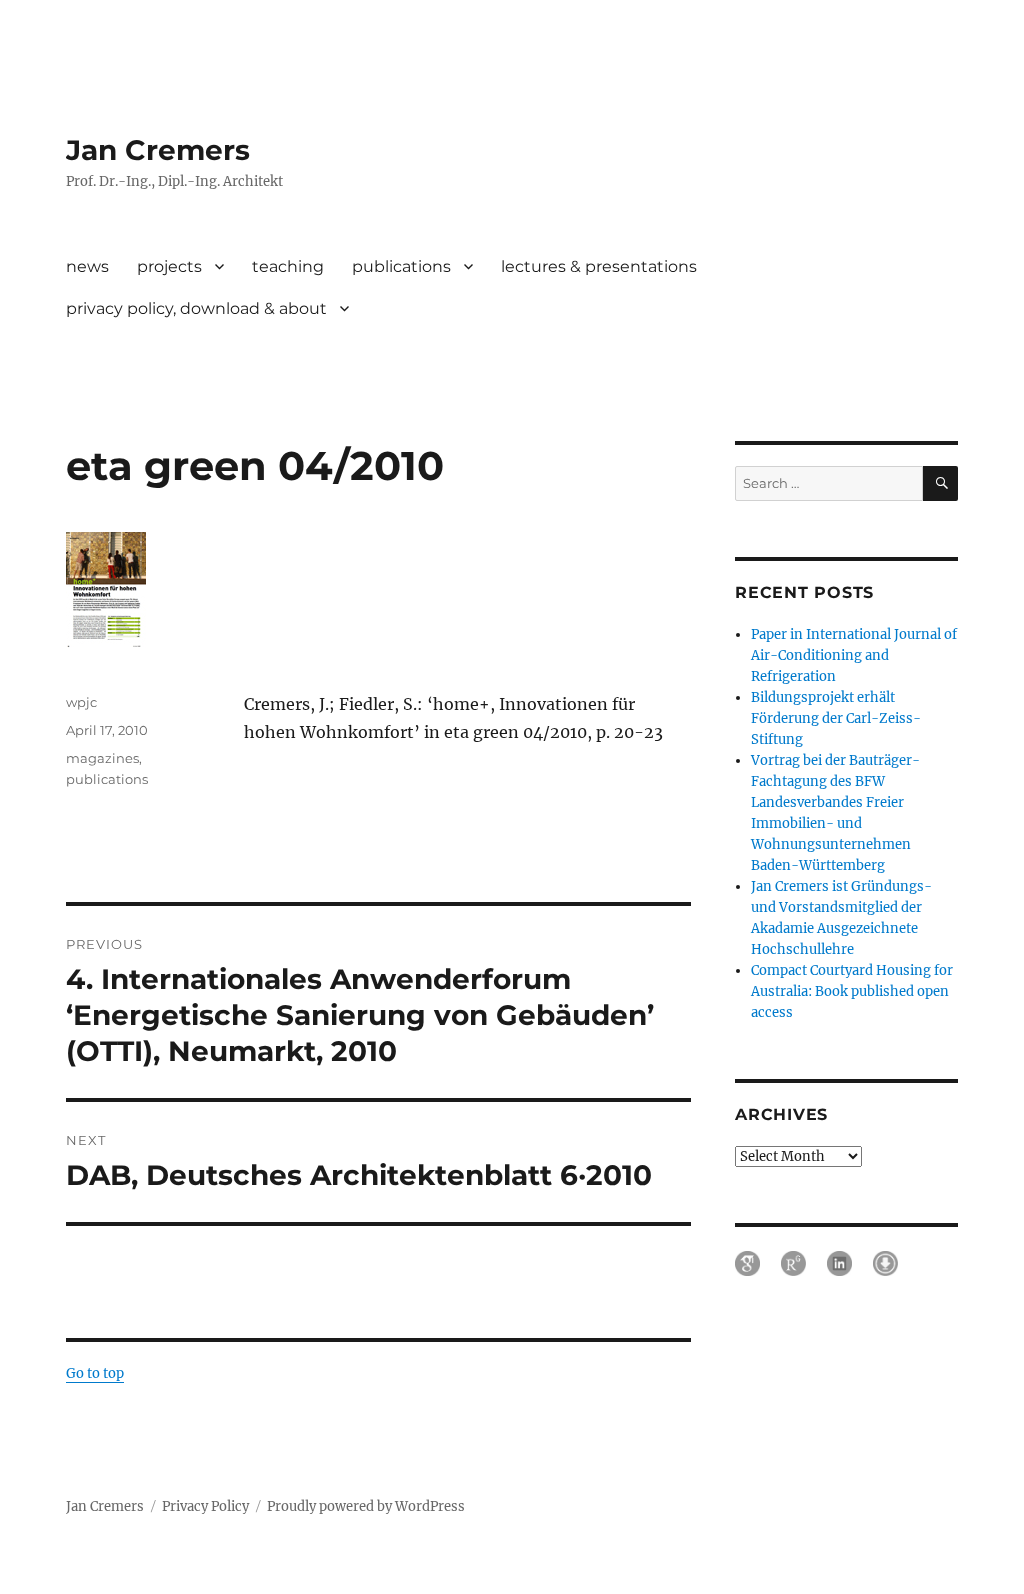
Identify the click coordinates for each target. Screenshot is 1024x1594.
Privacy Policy (205, 1506)
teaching (288, 266)
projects (169, 266)
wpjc (81, 702)
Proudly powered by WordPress (366, 1506)
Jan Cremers (158, 150)
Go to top (95, 1373)
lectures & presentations (599, 266)
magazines (102, 758)
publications (401, 266)
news (87, 266)
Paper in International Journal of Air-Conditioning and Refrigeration (854, 655)
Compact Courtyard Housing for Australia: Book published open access (852, 991)
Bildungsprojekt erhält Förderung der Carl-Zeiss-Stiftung (836, 718)
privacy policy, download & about (196, 308)
